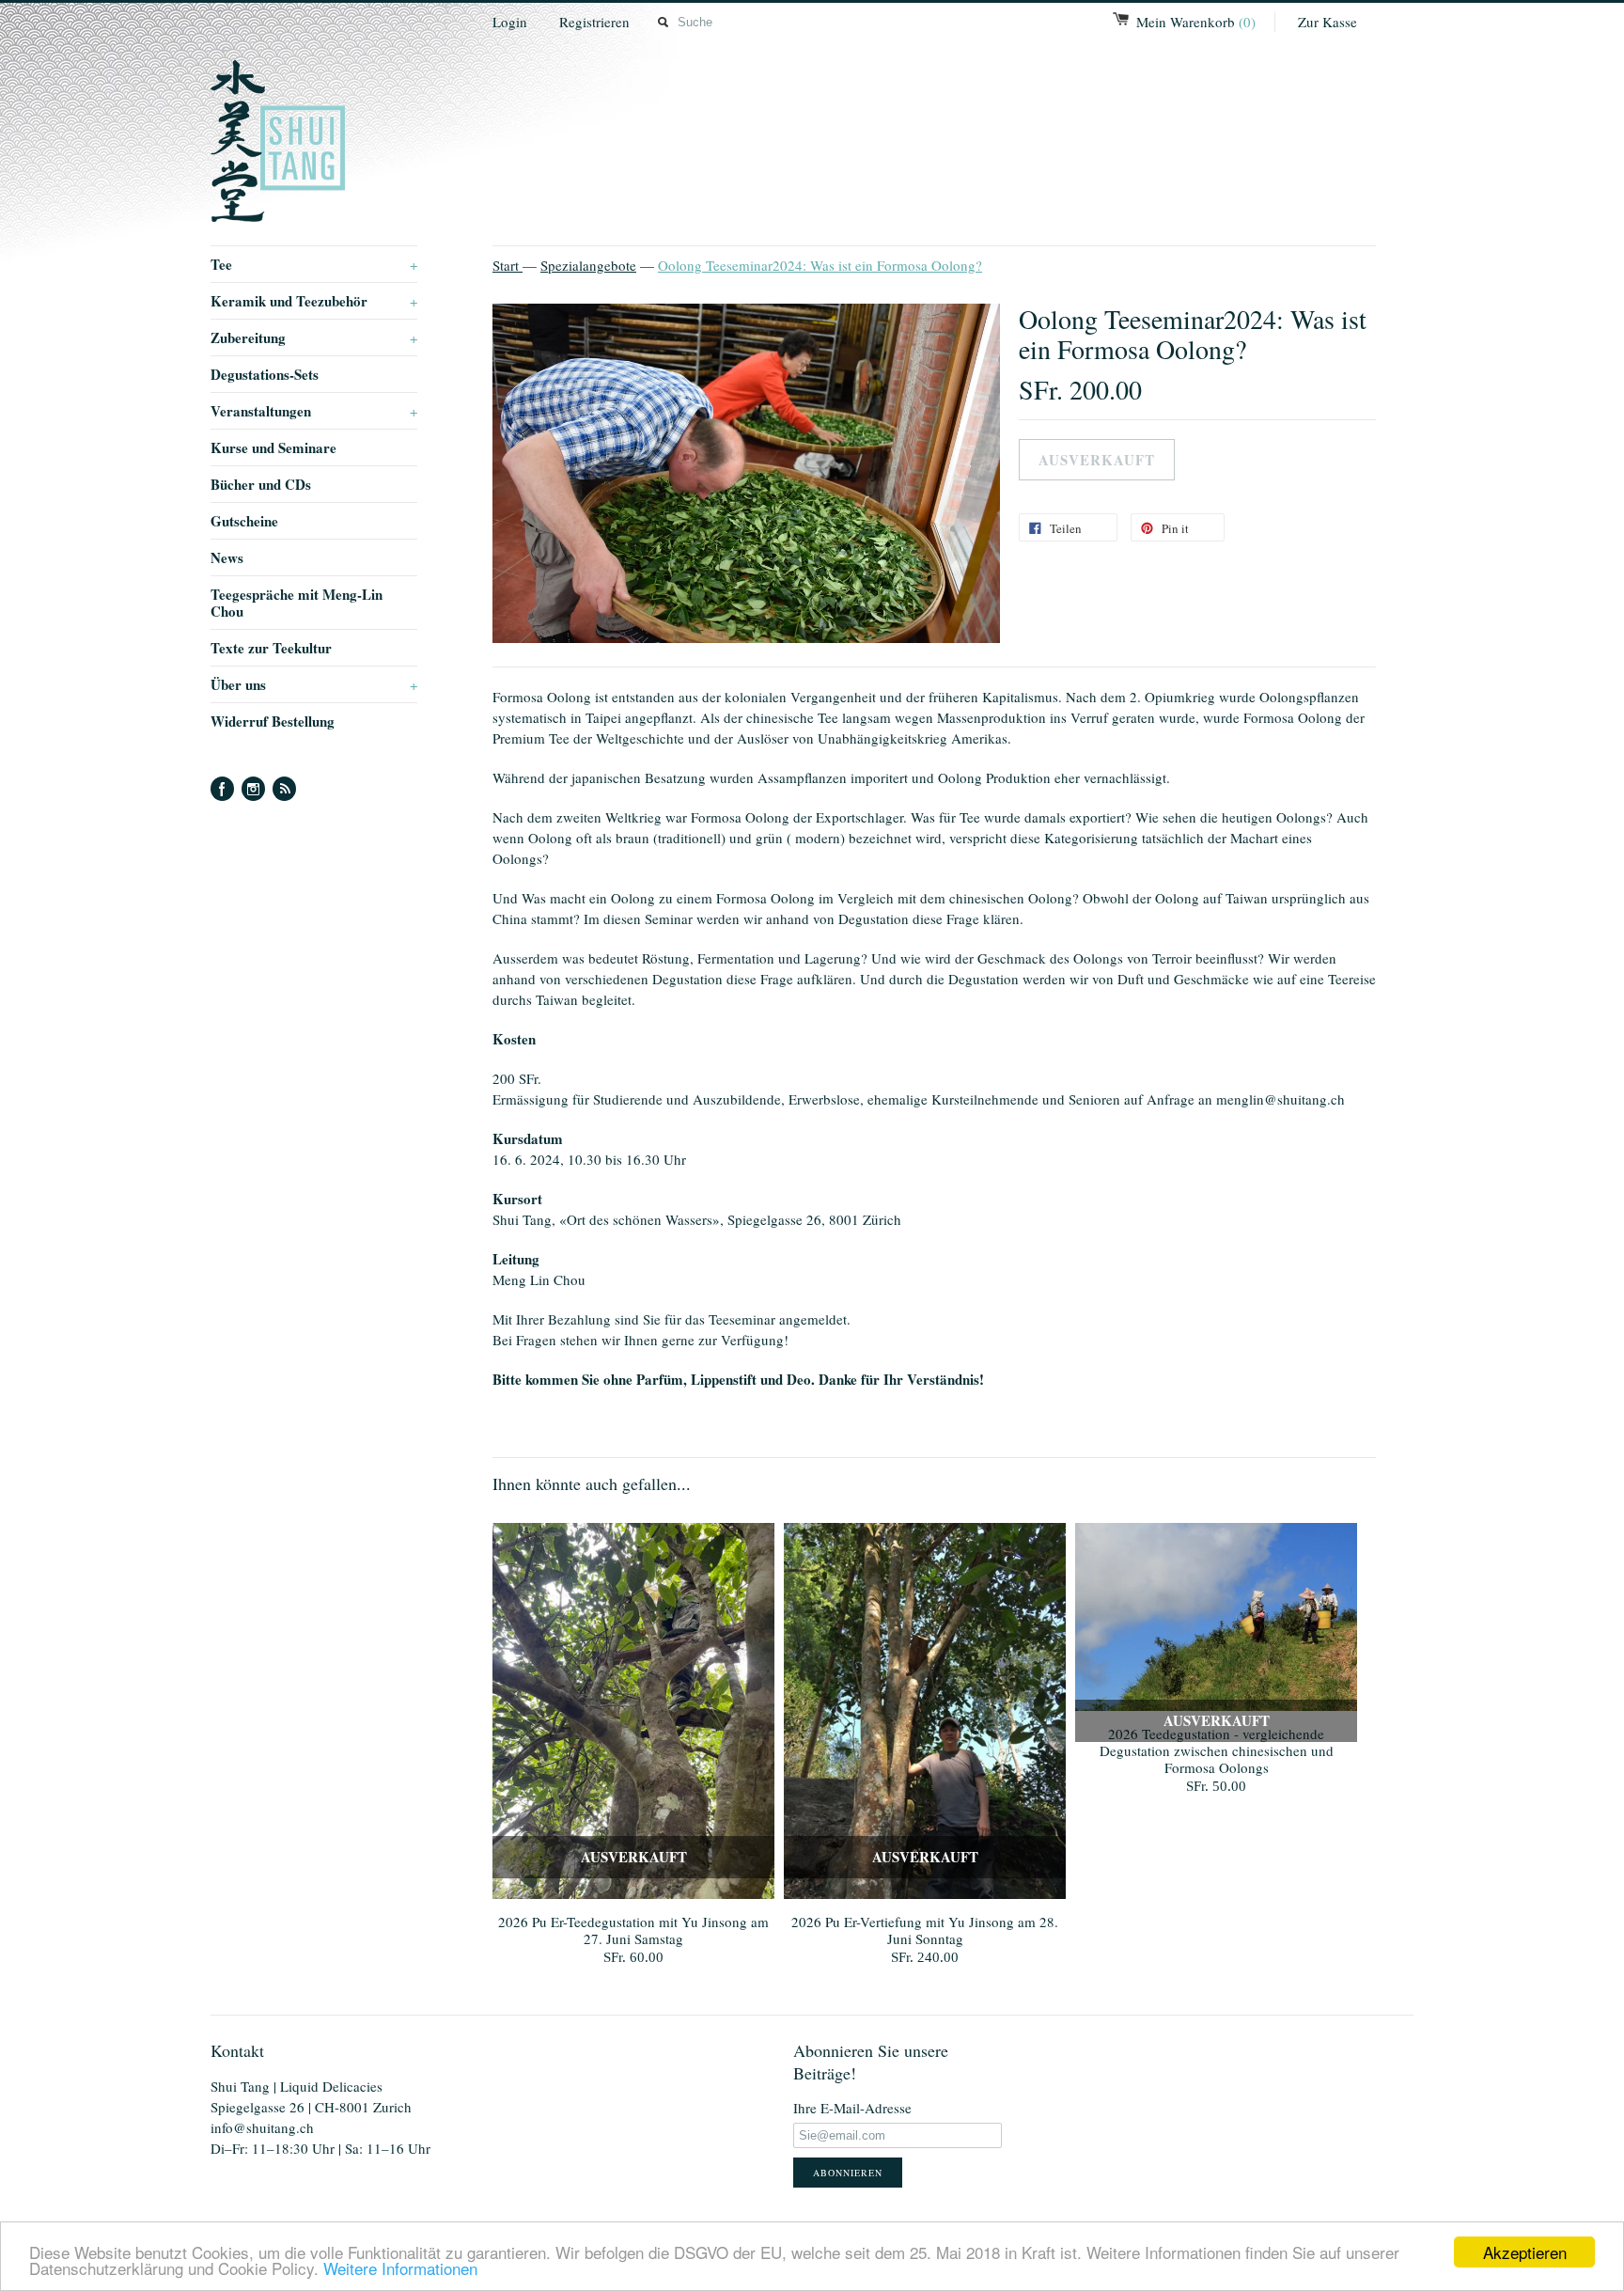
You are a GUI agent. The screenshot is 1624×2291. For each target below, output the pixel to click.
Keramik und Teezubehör (314, 301)
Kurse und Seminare (273, 447)
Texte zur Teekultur (271, 648)
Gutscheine (244, 521)
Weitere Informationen (400, 2268)
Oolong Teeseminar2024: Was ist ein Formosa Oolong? (820, 265)
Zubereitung (314, 337)
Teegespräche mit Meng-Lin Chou (297, 603)
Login (510, 22)
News (227, 557)
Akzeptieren (1525, 2252)
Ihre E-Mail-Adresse (852, 2108)
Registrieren (594, 22)
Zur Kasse (1327, 22)
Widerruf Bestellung (273, 721)
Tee (314, 264)
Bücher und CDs (261, 484)
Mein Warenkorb (1196, 22)
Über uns (314, 684)
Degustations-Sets (265, 374)
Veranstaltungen (314, 411)
